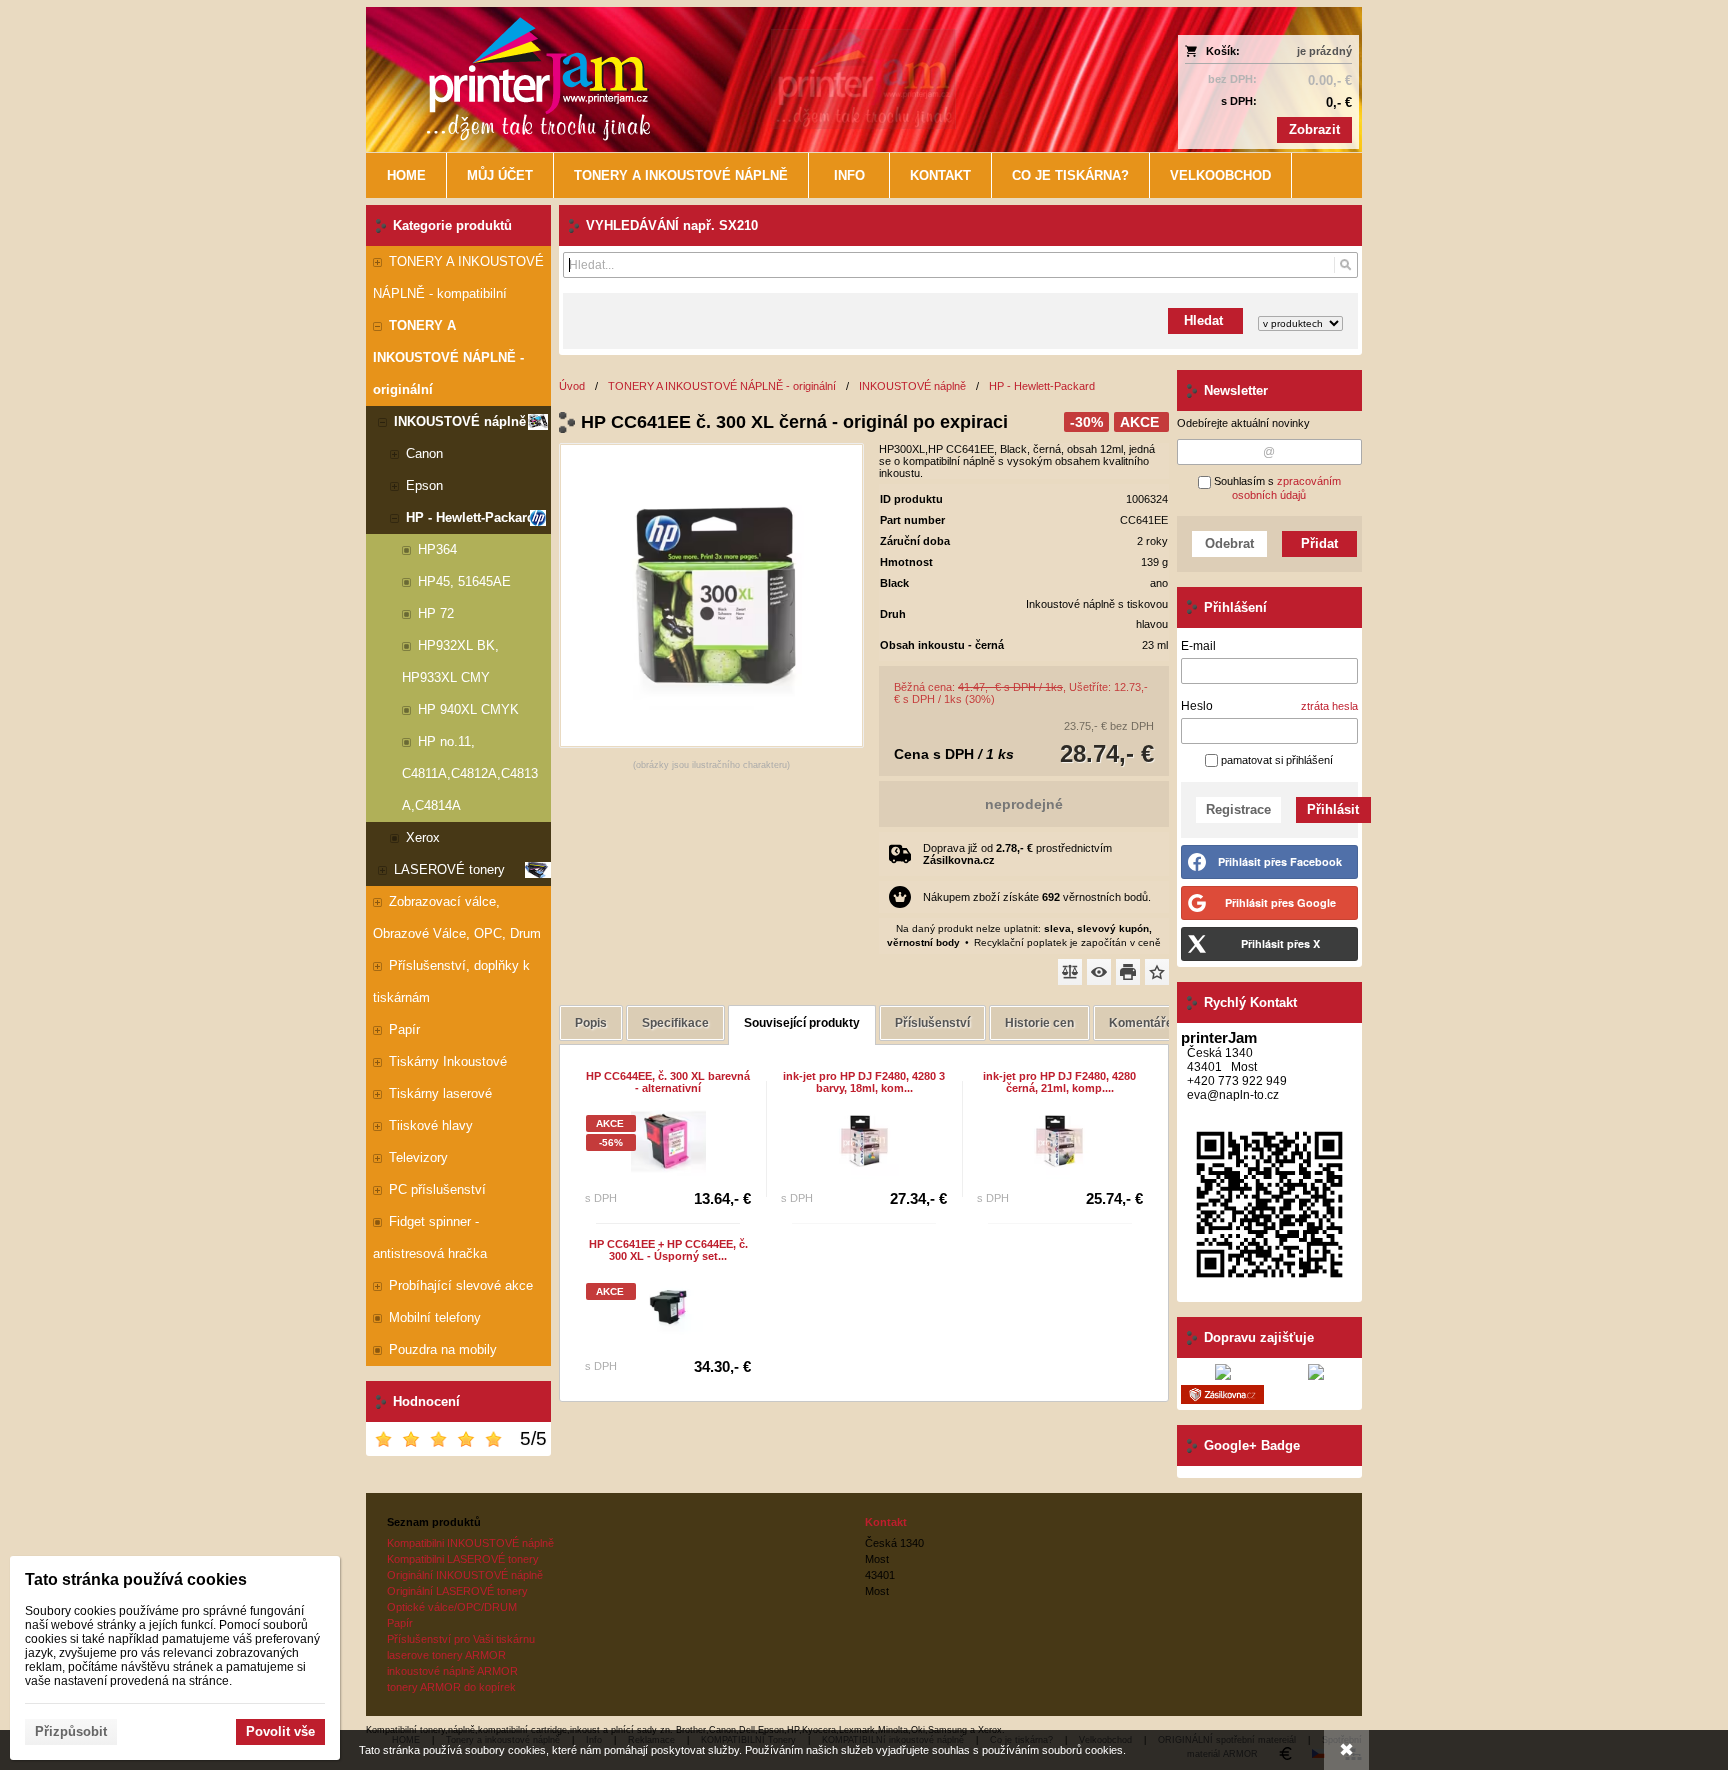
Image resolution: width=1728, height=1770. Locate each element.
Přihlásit (1333, 809)
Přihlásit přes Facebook (1280, 861)
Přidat (1319, 543)
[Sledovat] (1099, 972)
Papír (400, 1623)
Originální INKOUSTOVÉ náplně (465, 1575)
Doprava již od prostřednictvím (1017, 854)
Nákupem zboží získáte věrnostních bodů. (1037, 897)
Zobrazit (1314, 129)
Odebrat (1229, 543)
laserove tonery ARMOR (446, 1655)
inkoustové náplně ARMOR (452, 1671)
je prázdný (1324, 51)
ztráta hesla (1329, 706)
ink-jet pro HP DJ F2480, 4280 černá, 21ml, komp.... (1059, 1082)
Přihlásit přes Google (1280, 902)
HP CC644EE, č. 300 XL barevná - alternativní (668, 1082)
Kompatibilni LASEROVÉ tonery (463, 1559)
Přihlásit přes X (1280, 943)
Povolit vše (280, 1731)
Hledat (1205, 320)
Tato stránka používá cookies (136, 1579)
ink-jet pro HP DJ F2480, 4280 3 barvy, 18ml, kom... (864, 1082)
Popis (591, 1023)
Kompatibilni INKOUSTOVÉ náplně (470, 1543)
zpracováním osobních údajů (1286, 488)
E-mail (1198, 646)
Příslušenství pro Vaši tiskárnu (461, 1639)
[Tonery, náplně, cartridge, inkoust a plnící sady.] (740, 79)
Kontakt (886, 1522)
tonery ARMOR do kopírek (451, 1687)
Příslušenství (932, 1023)
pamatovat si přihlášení (1275, 760)
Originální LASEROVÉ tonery (457, 1591)
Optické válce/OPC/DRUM (452, 1607)
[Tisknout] (1128, 972)
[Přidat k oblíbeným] (1157, 972)
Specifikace (675, 1023)
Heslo (1197, 706)
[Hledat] (1345, 265)
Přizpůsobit (71, 1731)
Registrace (1238, 809)
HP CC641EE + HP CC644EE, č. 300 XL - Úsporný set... (668, 1250)
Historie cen (1039, 1023)
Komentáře (1141, 1023)
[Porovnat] (1070, 972)
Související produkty (802, 1023)
